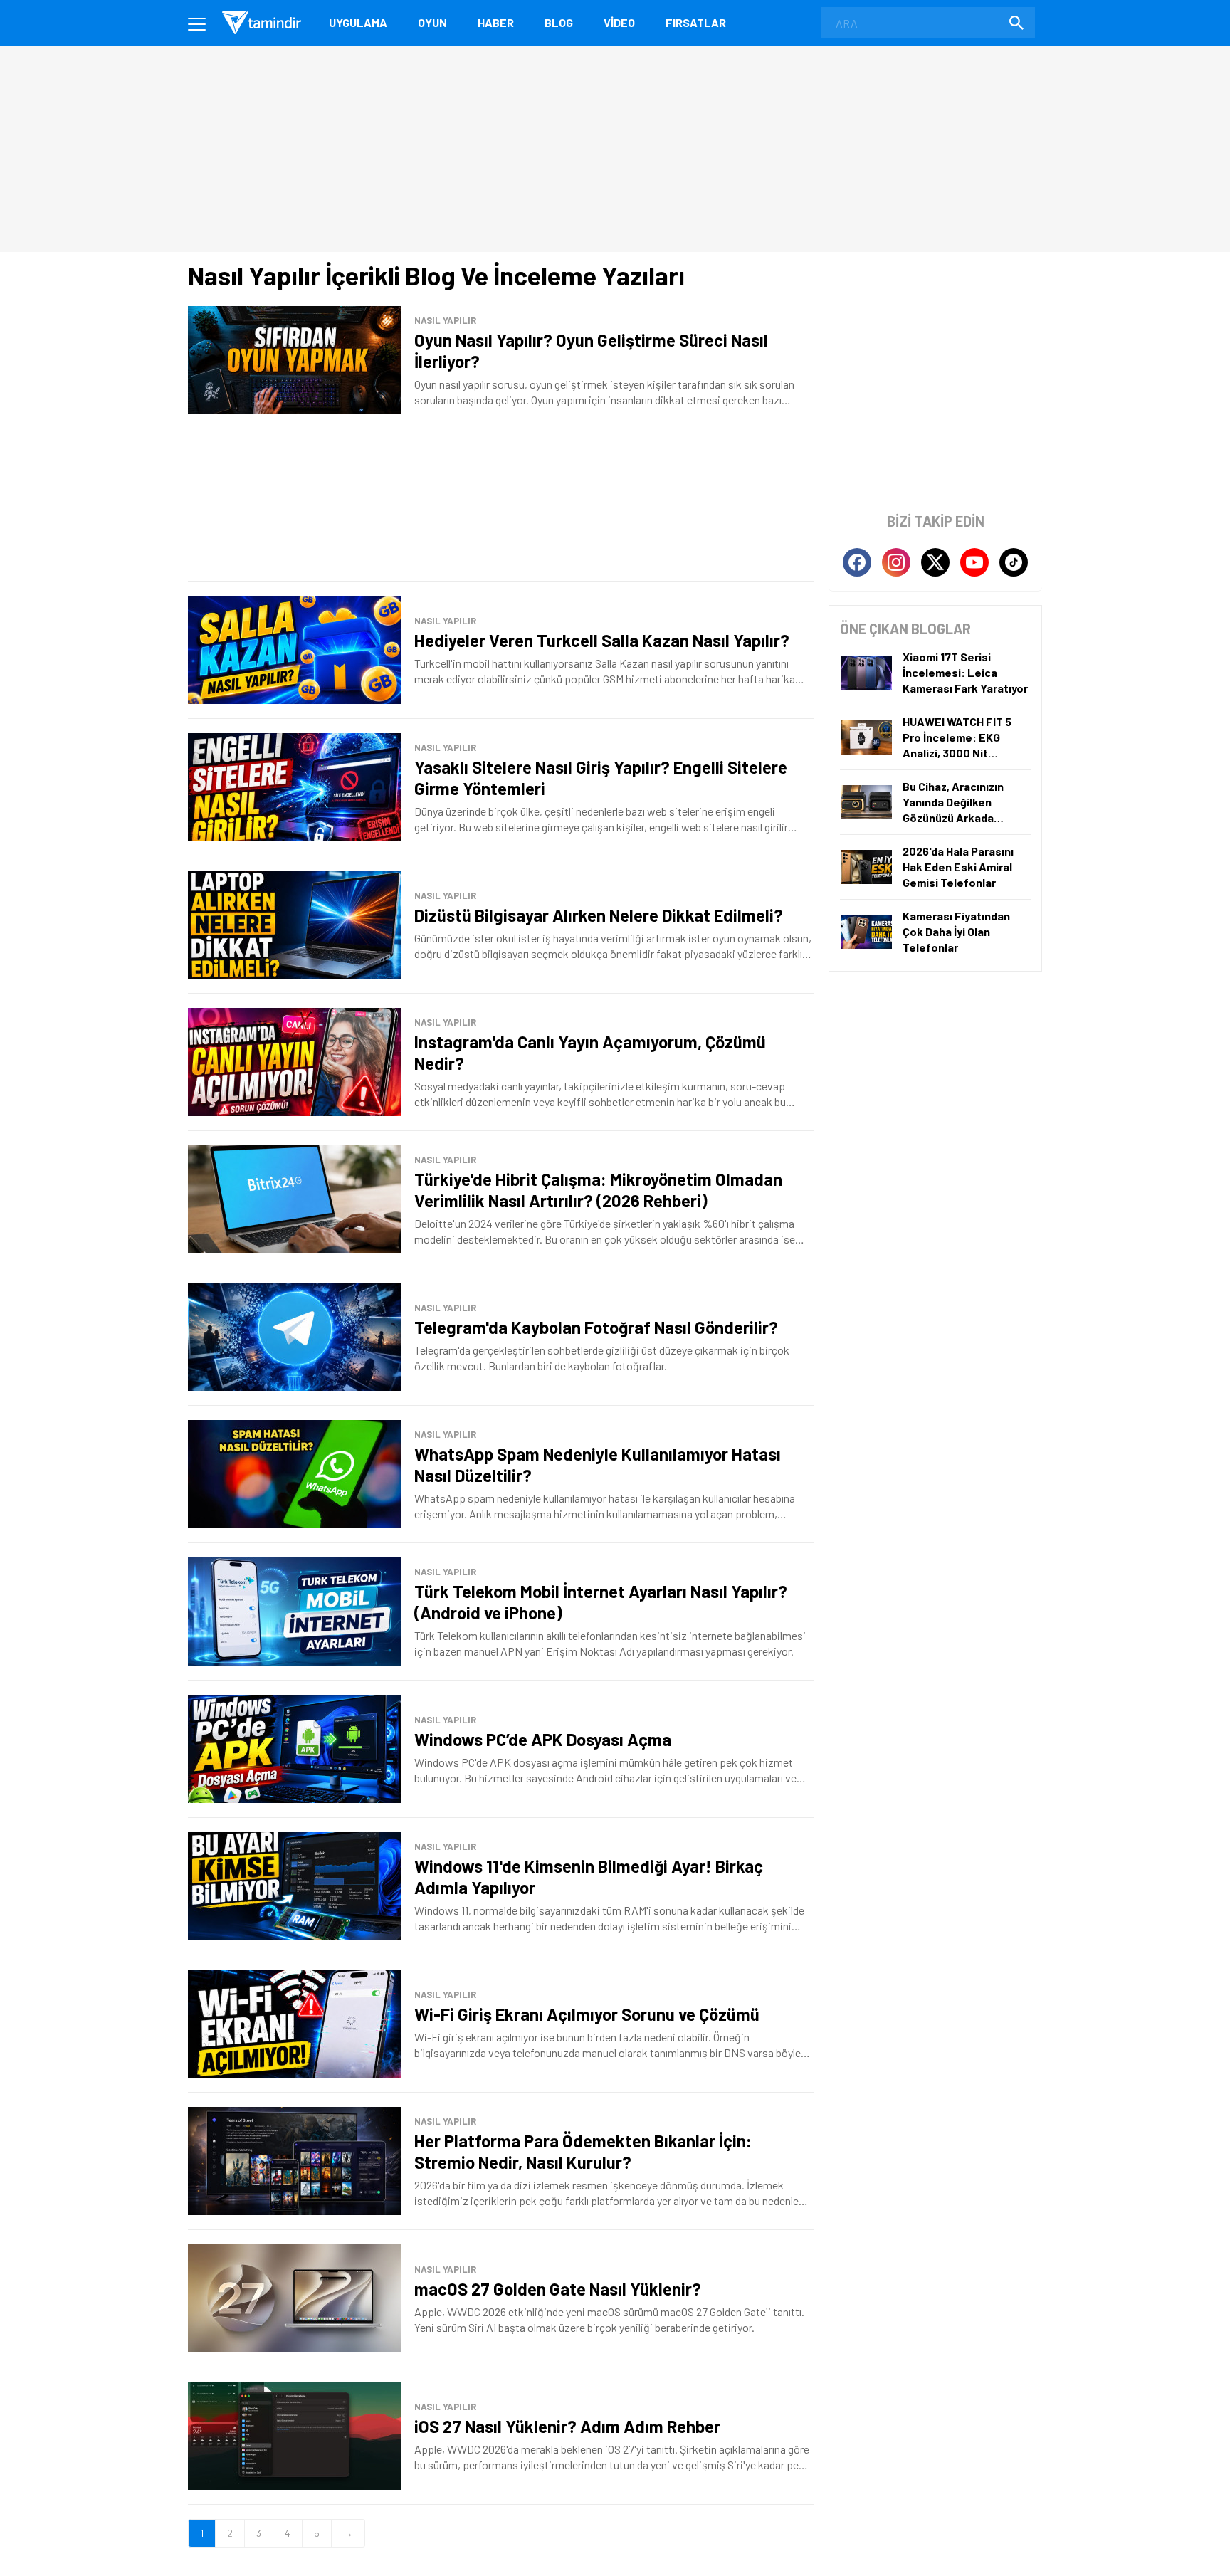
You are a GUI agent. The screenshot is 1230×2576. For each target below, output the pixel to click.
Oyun (432, 22)
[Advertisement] (501, 505)
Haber (496, 22)
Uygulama (358, 22)
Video (619, 22)
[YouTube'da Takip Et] (974, 562)
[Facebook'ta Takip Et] (857, 562)
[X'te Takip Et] (935, 562)
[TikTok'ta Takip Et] (1014, 562)
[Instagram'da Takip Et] (896, 562)
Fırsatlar (696, 22)
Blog (559, 22)
